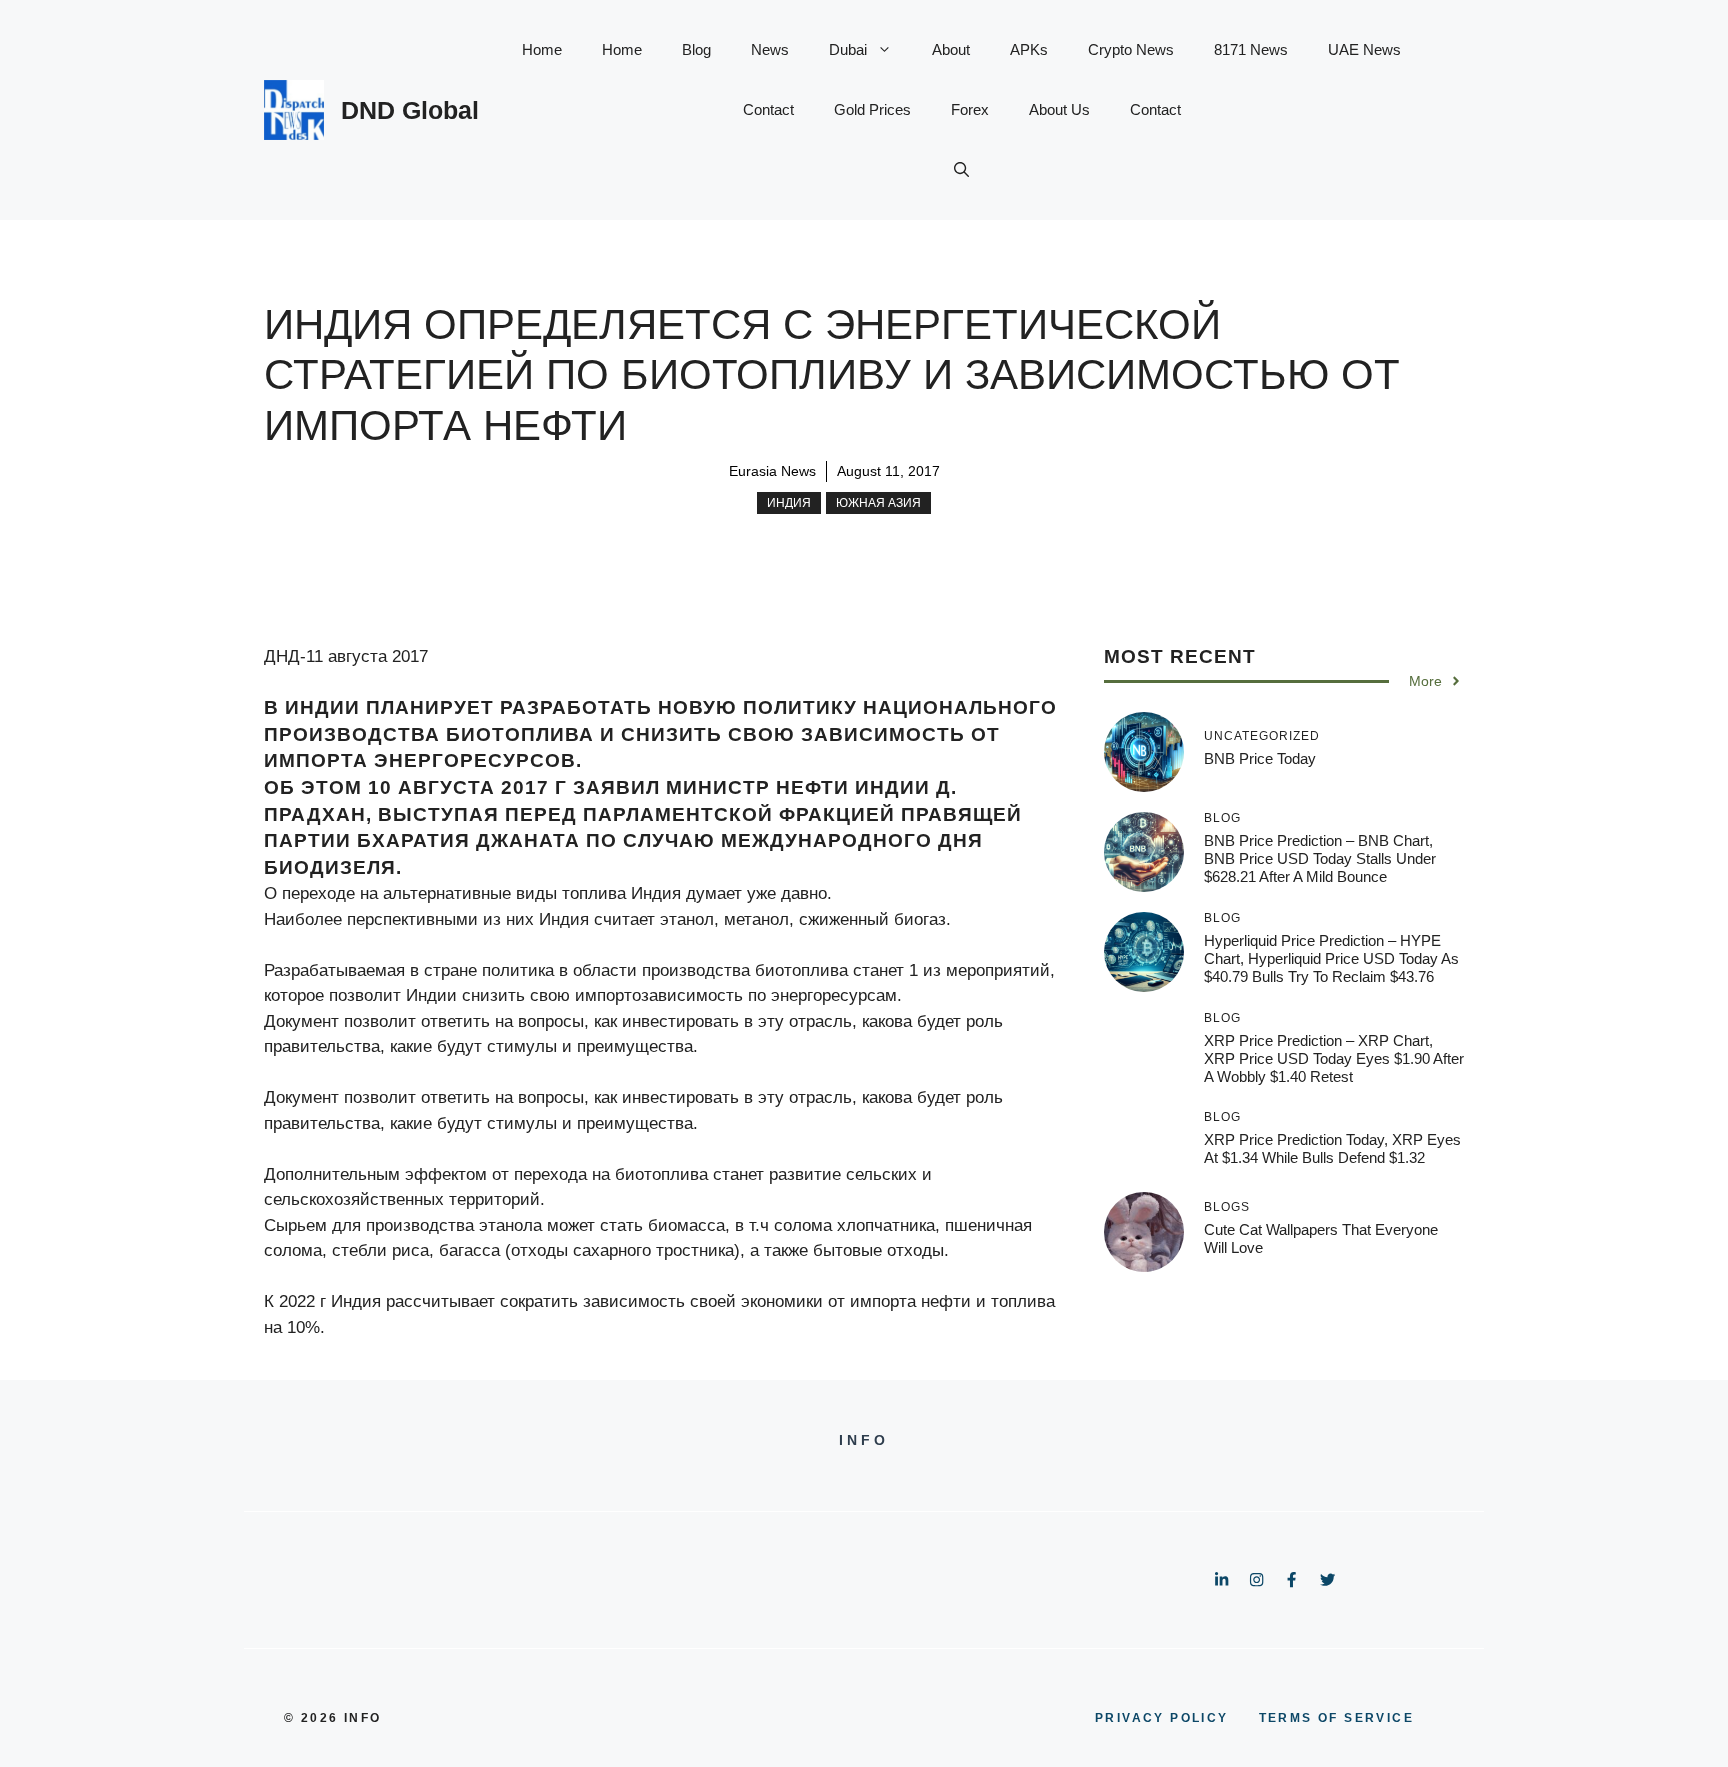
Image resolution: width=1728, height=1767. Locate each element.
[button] (961, 170)
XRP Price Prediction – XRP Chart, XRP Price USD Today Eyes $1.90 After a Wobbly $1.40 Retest (1334, 1058)
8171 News (1251, 49)
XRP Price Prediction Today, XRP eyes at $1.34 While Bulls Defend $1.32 (1332, 1148)
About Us (1059, 109)
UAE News (1364, 49)
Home (542, 49)
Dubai (848, 49)
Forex (970, 109)
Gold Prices (872, 109)
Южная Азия (878, 503)
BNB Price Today (1260, 758)
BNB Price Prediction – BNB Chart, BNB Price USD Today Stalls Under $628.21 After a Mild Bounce (1320, 858)
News (770, 49)
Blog (696, 49)
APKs (1029, 49)
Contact (768, 109)
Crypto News (1131, 49)
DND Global (410, 110)
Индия (789, 503)
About (951, 49)
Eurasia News (772, 471)
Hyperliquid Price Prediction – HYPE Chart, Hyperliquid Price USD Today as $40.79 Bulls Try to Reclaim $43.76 (1331, 958)
